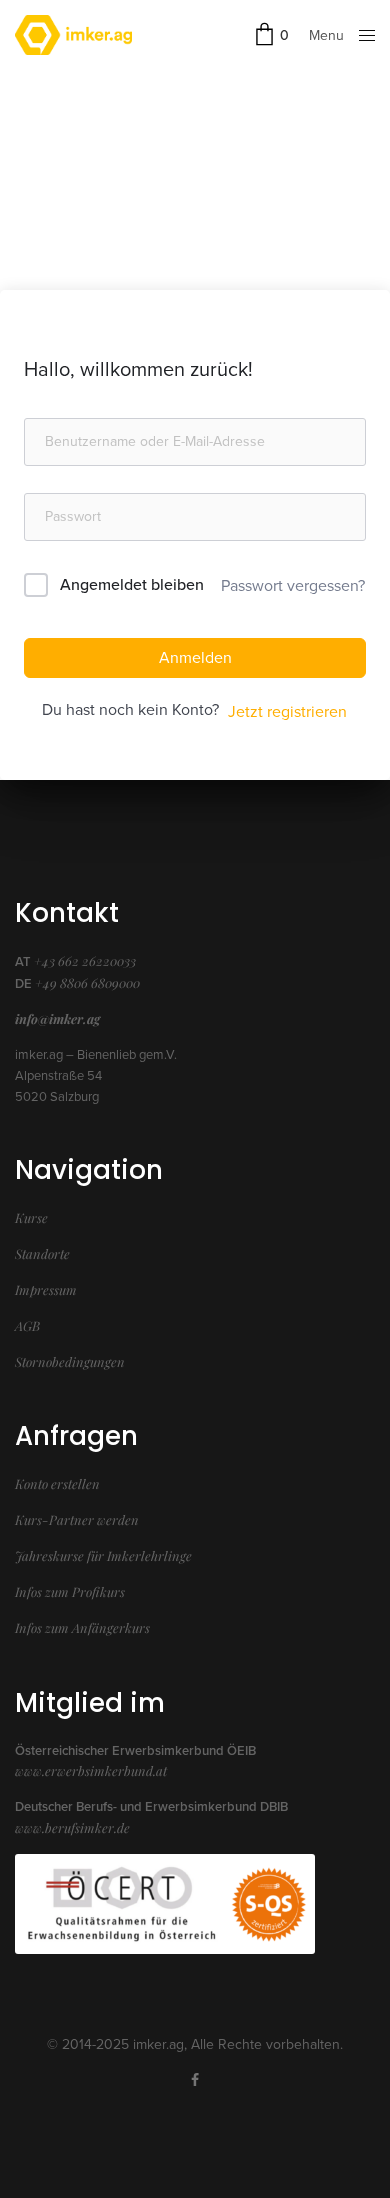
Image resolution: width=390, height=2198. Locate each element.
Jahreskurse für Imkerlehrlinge (103, 1555)
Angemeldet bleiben (132, 585)
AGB (27, 1325)
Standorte (42, 1253)
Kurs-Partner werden (77, 1519)
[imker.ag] (73, 35)
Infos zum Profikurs (70, 1591)
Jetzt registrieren (287, 712)
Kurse (31, 1217)
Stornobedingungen (70, 1361)
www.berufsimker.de (72, 1827)
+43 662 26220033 (85, 960)
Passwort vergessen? (293, 586)
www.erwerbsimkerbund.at (91, 1770)
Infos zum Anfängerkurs (82, 1627)
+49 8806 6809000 (87, 982)
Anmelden (195, 658)
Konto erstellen (57, 1483)
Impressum (46, 1289)
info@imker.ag (57, 1018)
